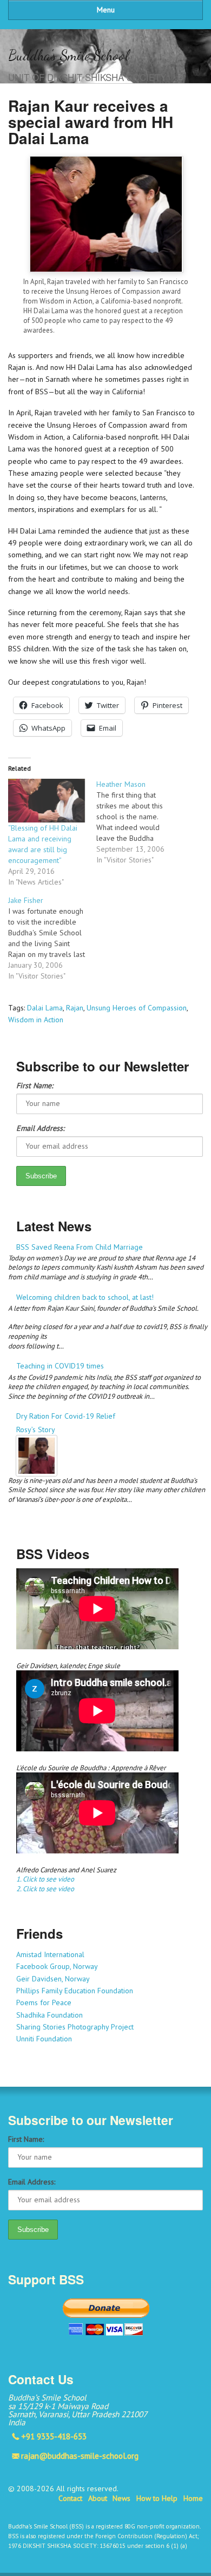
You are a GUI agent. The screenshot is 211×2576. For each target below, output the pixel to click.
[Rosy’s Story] (110, 1456)
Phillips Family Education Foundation (75, 1991)
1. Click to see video (45, 1879)
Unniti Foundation (44, 2039)
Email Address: (40, 1128)
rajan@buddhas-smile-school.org (80, 2456)
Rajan (75, 1008)
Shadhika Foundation (50, 2015)
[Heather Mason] (140, 822)
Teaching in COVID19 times (60, 1366)
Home (193, 2498)
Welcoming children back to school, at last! (85, 1297)
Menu (106, 10)
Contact (70, 2498)
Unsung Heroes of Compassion (137, 1008)
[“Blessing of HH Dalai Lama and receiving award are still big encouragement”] (47, 801)
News (121, 2498)
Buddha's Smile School (68, 55)
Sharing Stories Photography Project (75, 2027)
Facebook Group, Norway (57, 1966)
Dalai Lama (45, 1008)
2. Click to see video (45, 1889)
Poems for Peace (44, 2002)
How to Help (157, 2498)
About (98, 2498)
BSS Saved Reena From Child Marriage (80, 1247)
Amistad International (50, 1954)
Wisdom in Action (36, 1020)
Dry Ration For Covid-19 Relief (66, 1416)
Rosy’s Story (36, 1429)
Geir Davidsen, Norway (53, 1979)
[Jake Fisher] (52, 938)
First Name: (35, 1085)
